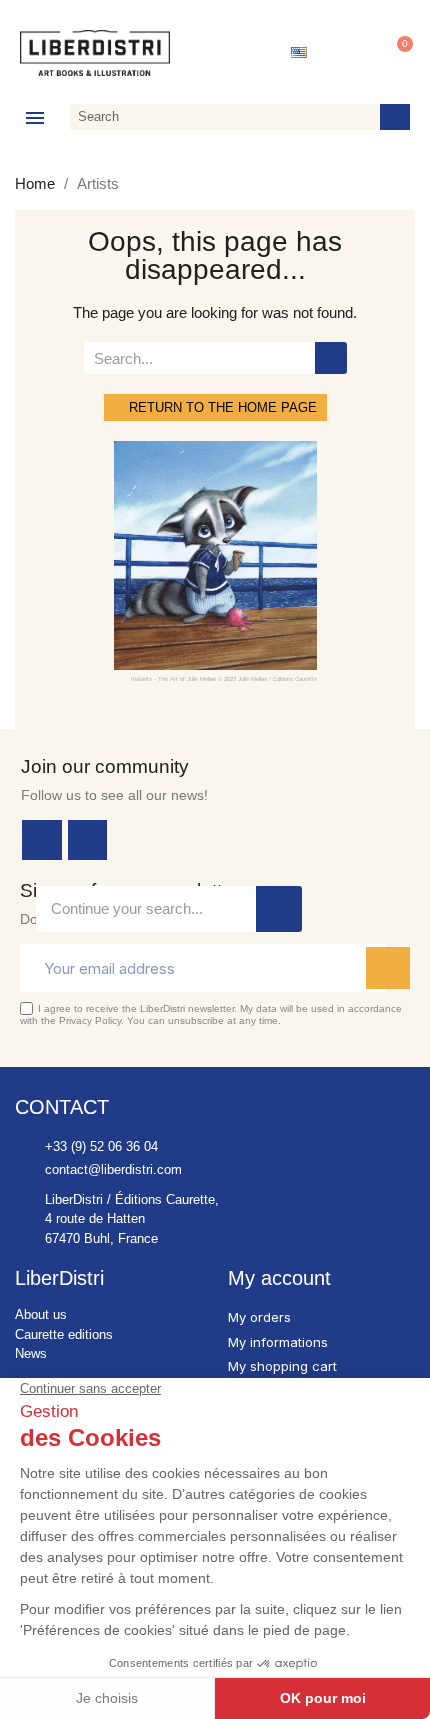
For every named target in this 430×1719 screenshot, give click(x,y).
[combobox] (221, 117)
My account (279, 1278)
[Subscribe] (388, 968)
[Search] (395, 117)
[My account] (349, 53)
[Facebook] (42, 840)
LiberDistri (59, 1278)
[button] (395, 53)
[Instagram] (88, 840)
